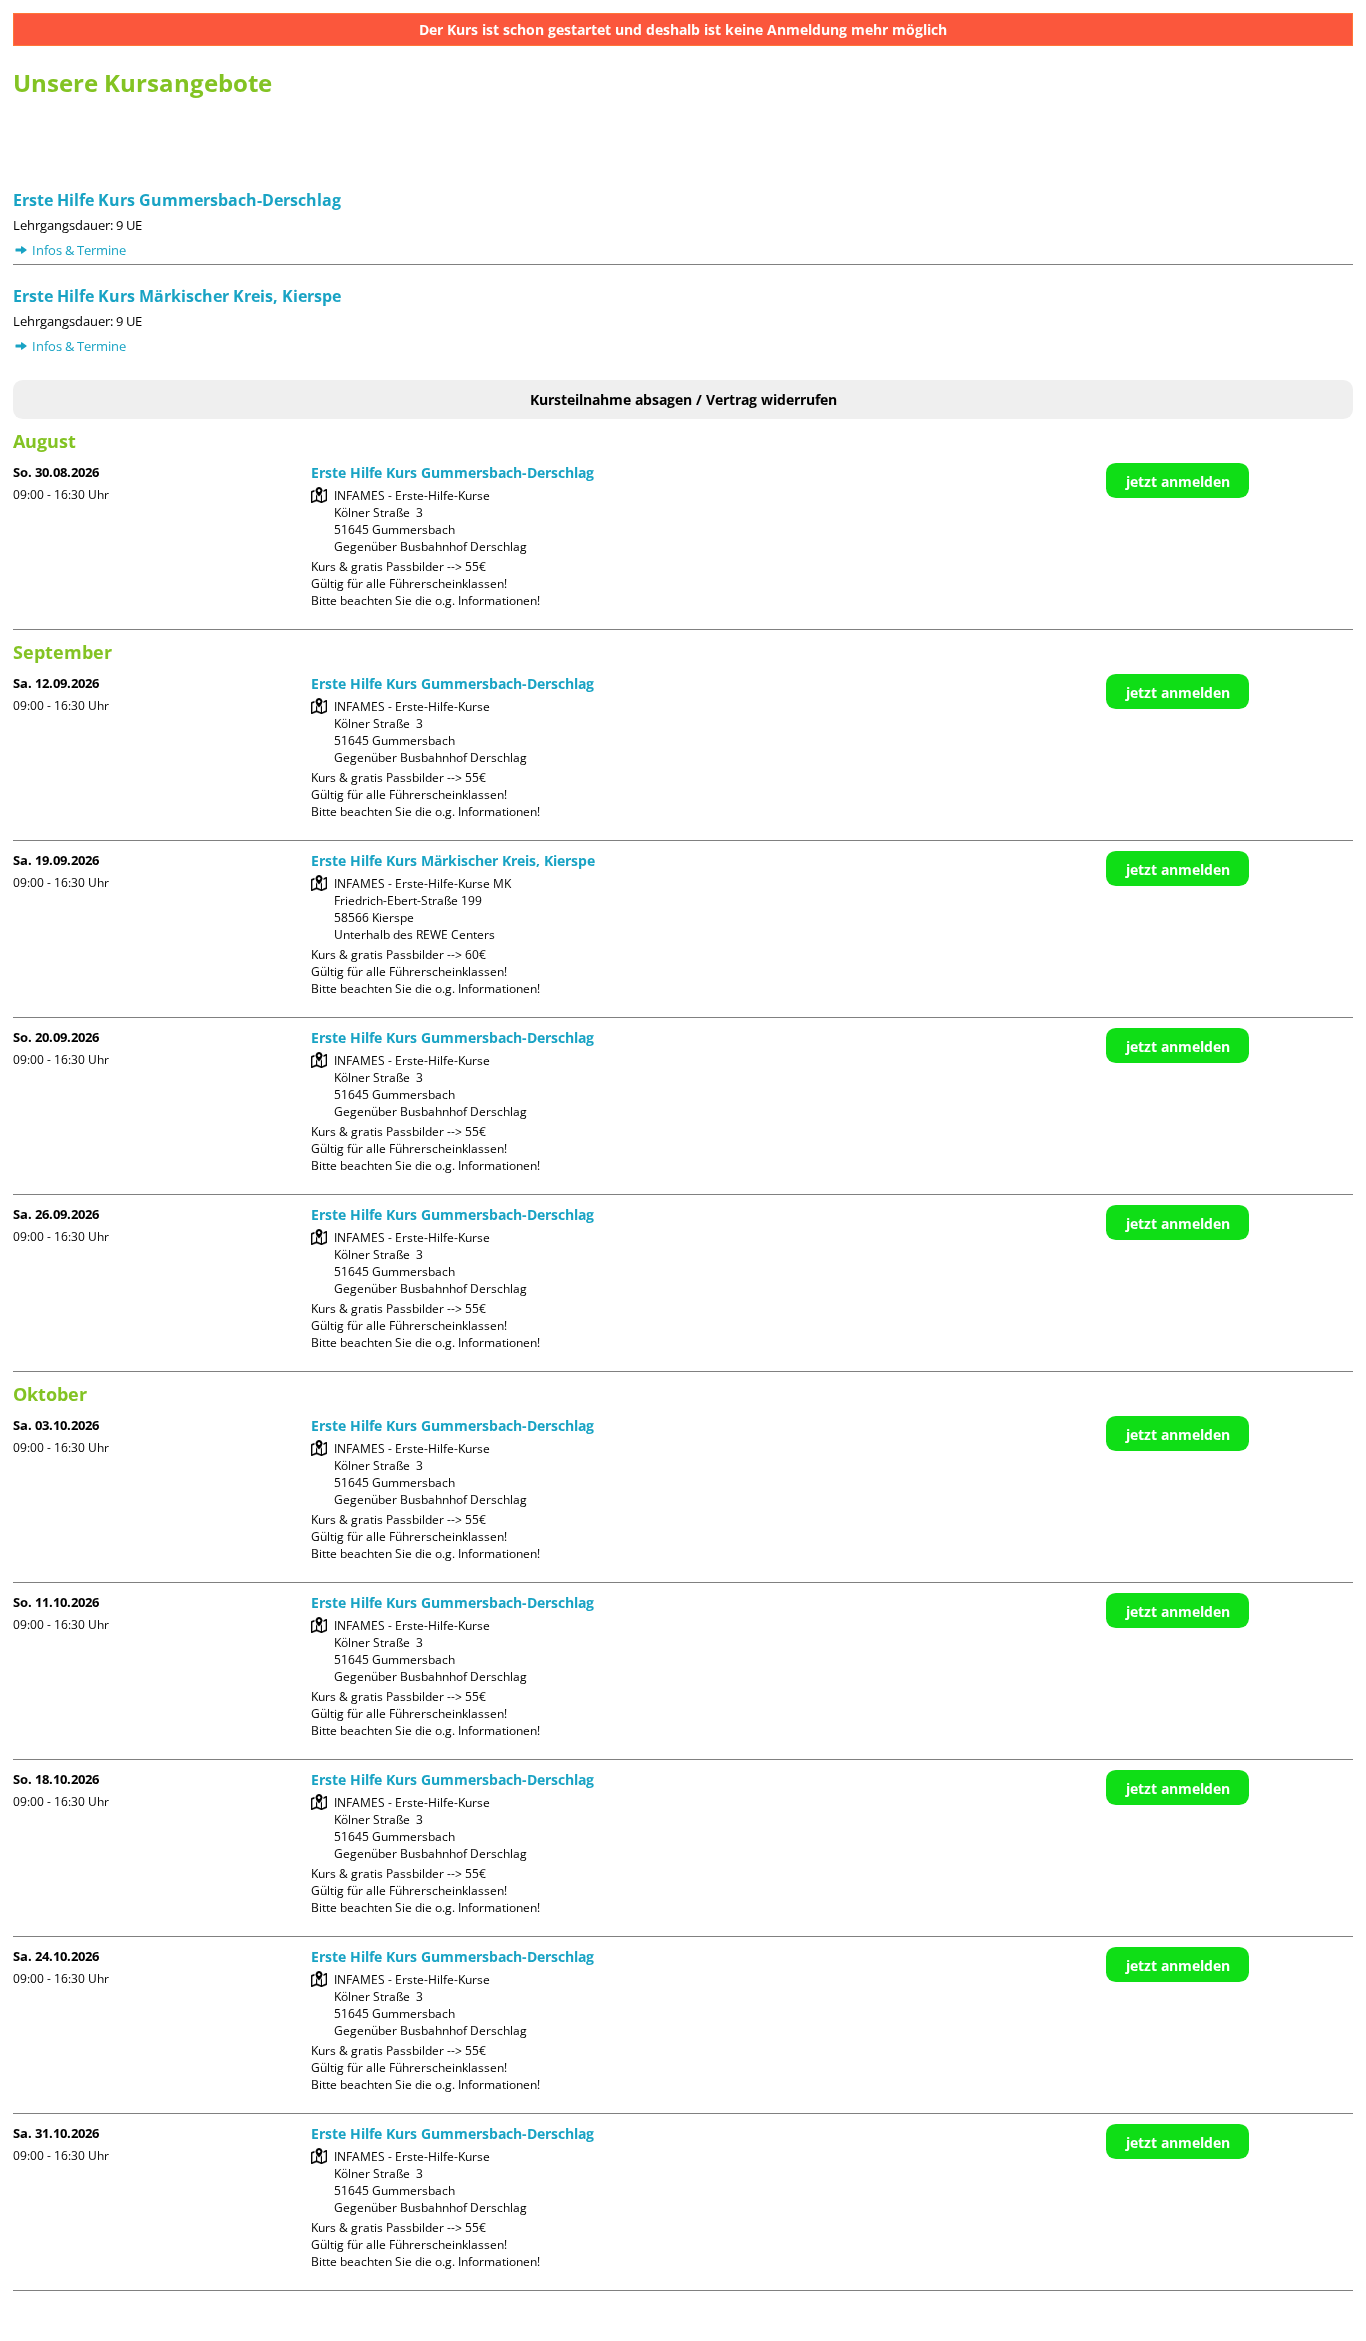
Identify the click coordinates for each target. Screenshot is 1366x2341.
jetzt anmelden (1178, 481)
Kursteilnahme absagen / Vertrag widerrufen (683, 399)
